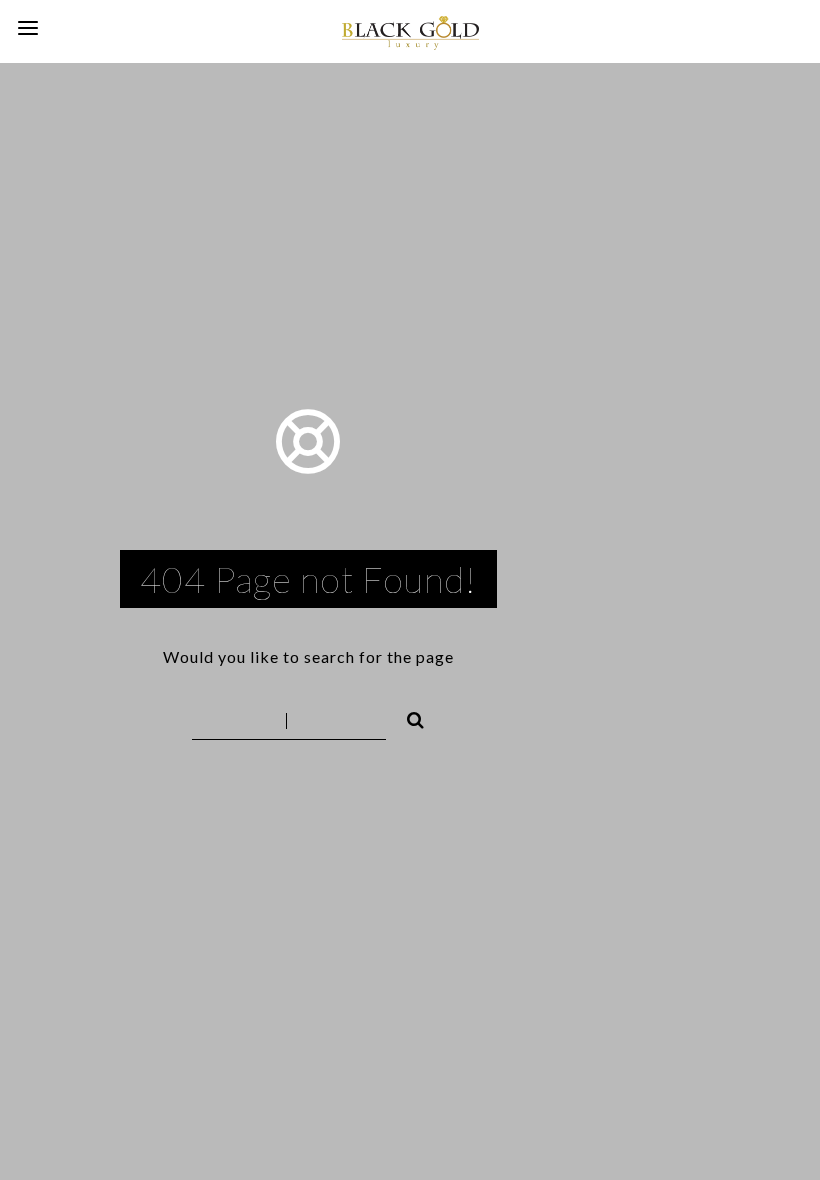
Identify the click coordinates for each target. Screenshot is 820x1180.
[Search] (407, 717)
